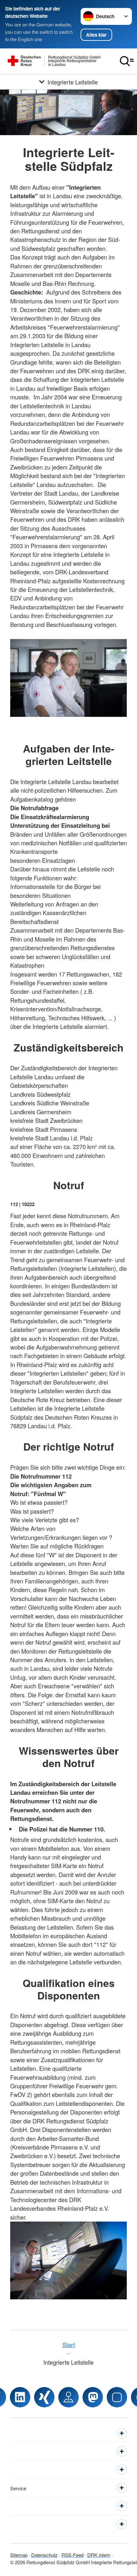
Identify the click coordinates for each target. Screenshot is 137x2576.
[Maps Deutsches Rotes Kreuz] (68, 2397)
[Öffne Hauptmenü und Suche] (127, 61)
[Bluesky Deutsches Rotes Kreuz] (117, 2397)
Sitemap (19, 2555)
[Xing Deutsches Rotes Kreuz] (44, 2397)
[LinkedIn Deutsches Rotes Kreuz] (20, 2397)
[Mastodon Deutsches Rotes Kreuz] (93, 2397)
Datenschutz (44, 2555)
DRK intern (99, 2555)
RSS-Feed (72, 2555)
